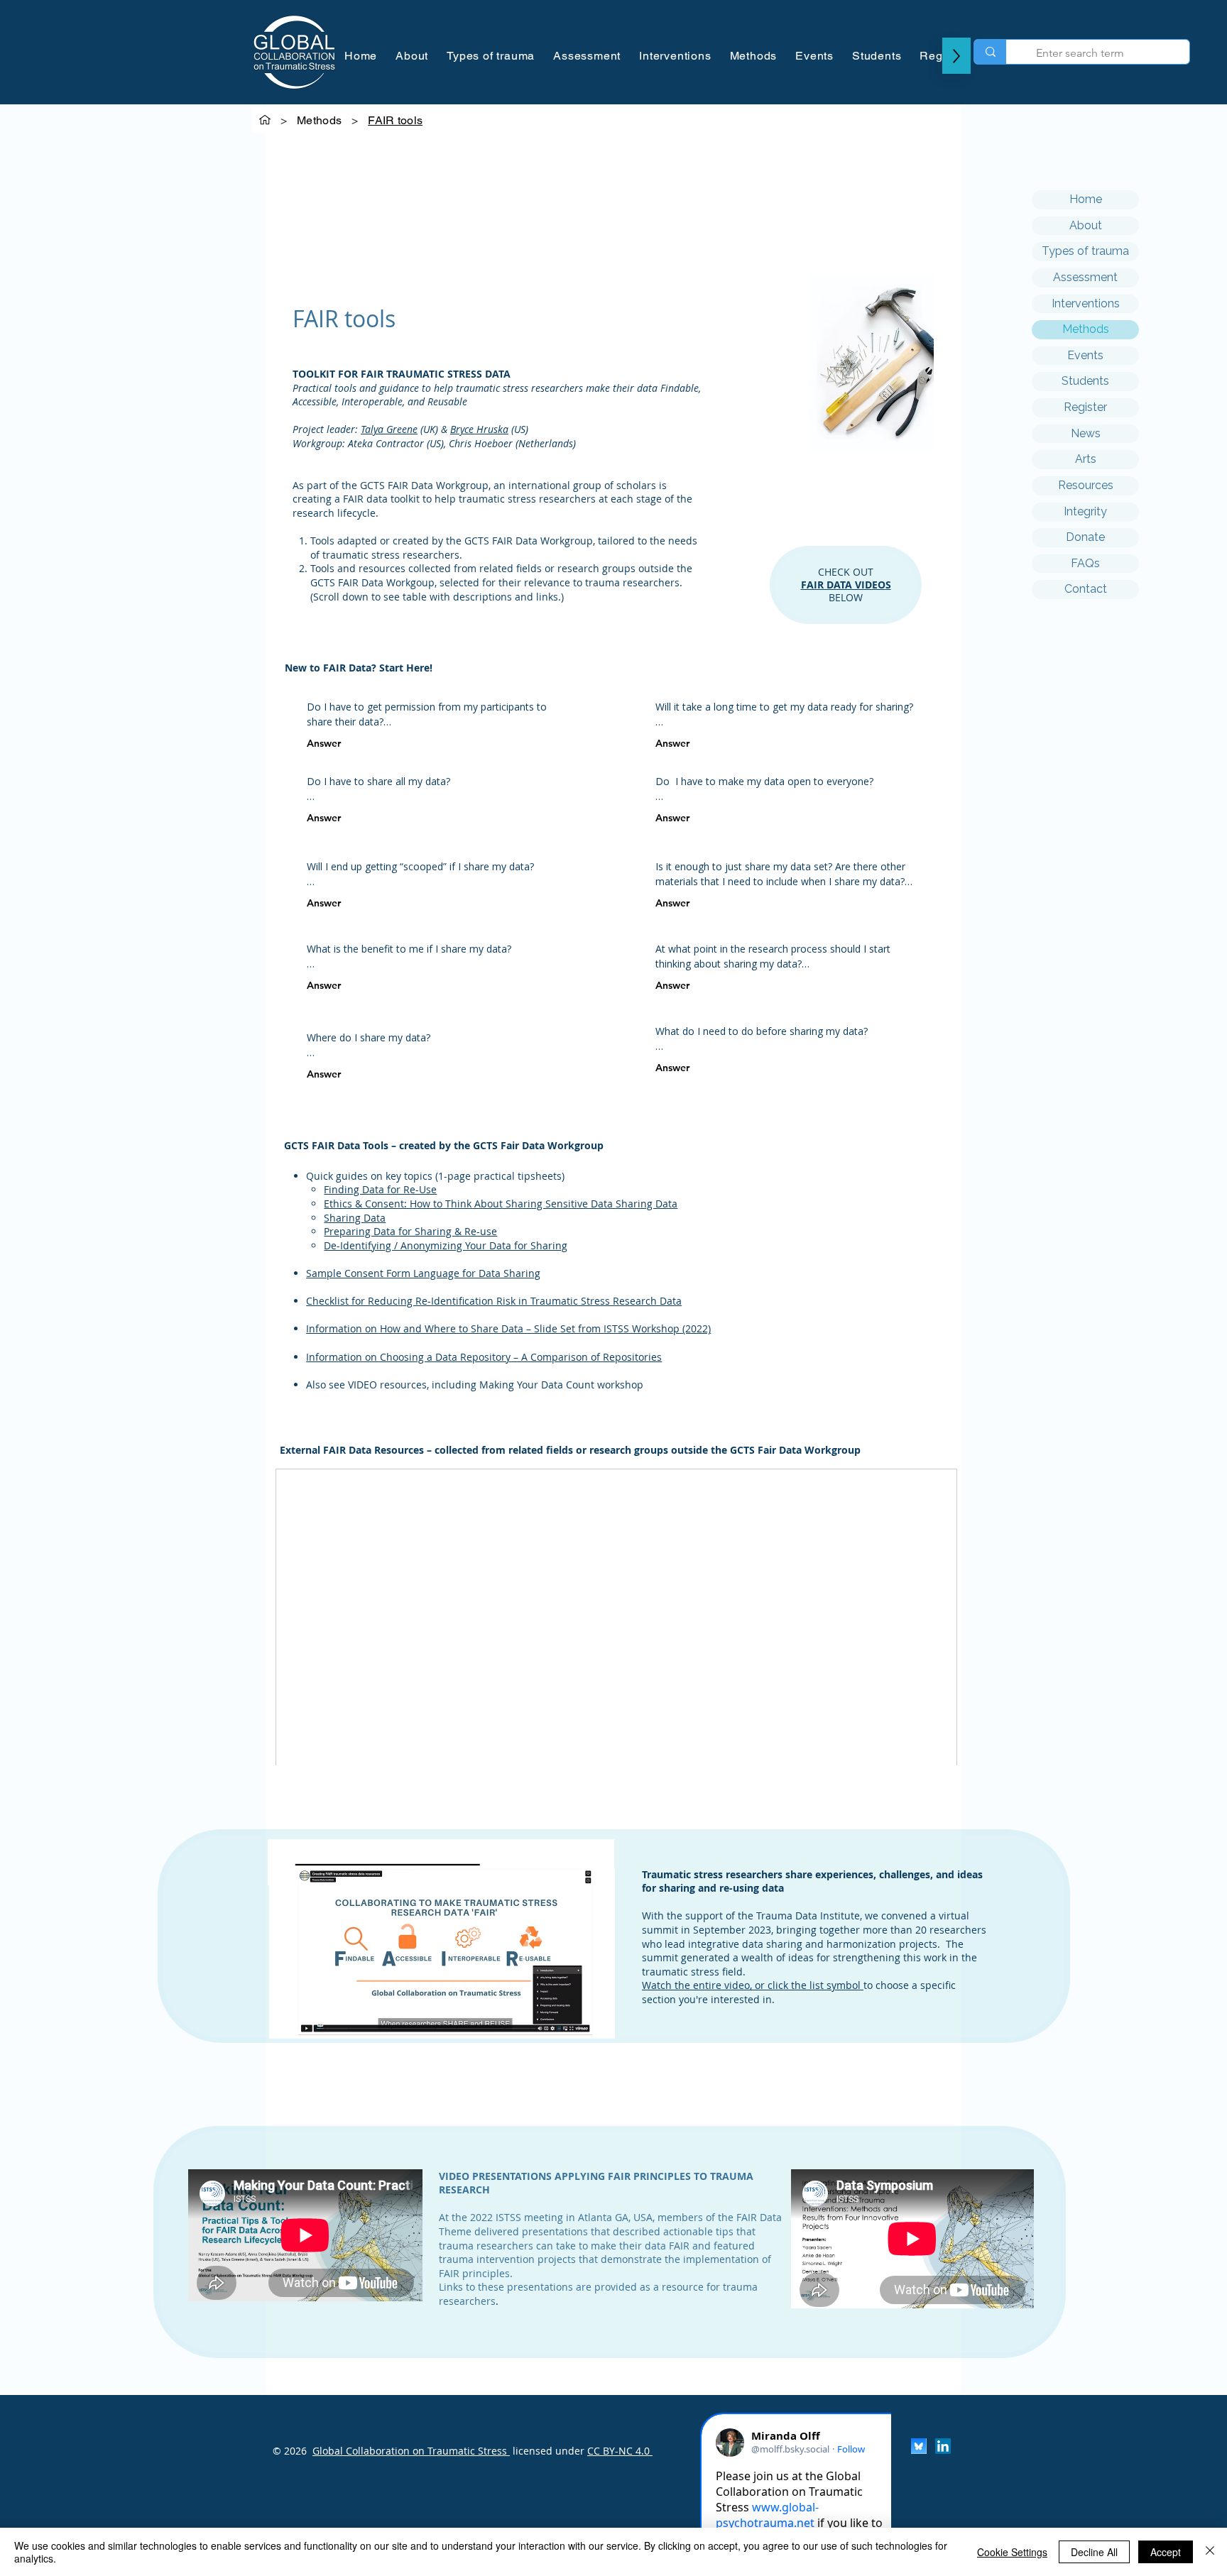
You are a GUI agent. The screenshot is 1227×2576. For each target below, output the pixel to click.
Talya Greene (389, 429)
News (1086, 433)
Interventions (1086, 303)
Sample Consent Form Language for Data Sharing (423, 1273)
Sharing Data (355, 1218)
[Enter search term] (990, 52)
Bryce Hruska (479, 429)
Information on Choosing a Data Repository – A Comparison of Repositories (484, 1357)
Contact (1086, 589)
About (1086, 225)
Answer (324, 743)
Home (1086, 199)
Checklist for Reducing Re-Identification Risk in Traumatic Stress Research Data (494, 1301)
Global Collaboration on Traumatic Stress (411, 2451)
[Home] (265, 120)
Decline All (1094, 2552)
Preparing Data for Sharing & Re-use (410, 1231)
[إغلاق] (1210, 2552)
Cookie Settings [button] (1012, 2552)
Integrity (1085, 511)
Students (1085, 381)
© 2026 (290, 2451)
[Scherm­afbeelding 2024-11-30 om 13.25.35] (919, 2446)
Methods (1086, 329)
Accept (1166, 2552)
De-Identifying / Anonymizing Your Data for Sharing (446, 1245)
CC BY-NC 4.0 (620, 2451)
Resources (1086, 485)
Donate (1085, 537)
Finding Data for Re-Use (380, 1189)
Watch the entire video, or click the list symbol (753, 1985)
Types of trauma (1085, 251)
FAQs (1085, 563)
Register (1085, 407)
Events (1085, 355)
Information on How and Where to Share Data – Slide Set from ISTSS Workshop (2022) (508, 1328)
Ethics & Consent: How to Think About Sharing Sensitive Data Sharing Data (501, 1204)
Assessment (1085, 277)
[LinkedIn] (943, 2446)
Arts (1086, 459)
